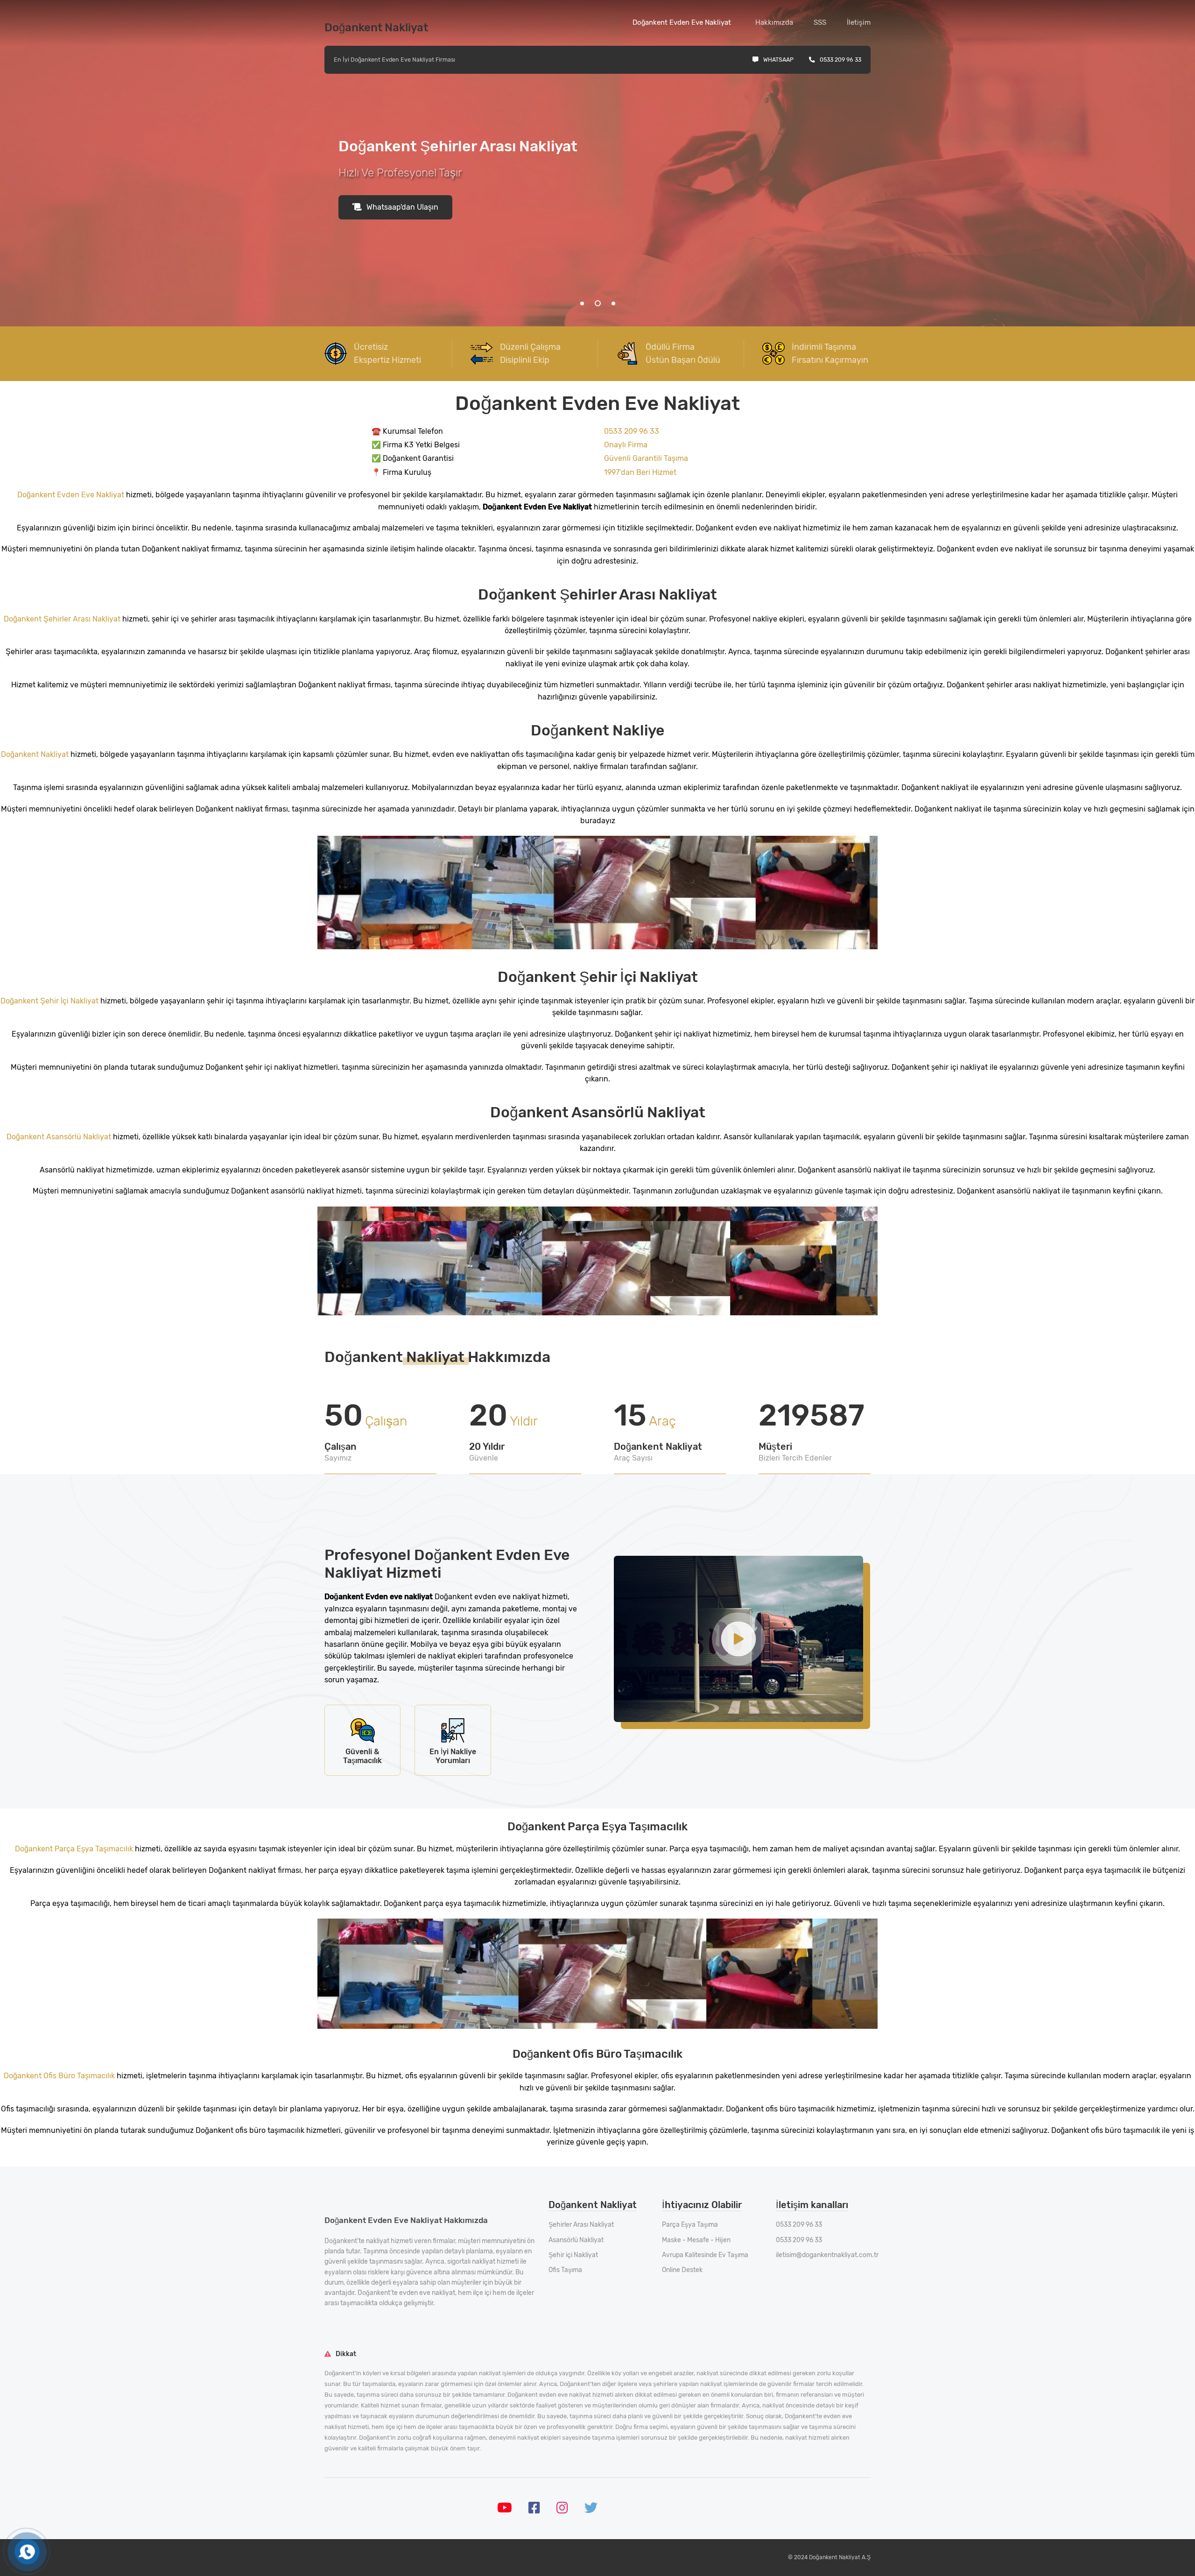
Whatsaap (778, 60)
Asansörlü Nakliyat (576, 2240)
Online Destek (682, 2270)
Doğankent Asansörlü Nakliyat (60, 1137)
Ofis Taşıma (565, 2270)
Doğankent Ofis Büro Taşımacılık (60, 2076)
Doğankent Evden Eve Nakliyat (682, 22)
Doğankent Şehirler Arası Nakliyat (63, 619)
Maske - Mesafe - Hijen (696, 2240)
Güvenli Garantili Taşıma (646, 458)
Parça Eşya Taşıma (690, 2225)
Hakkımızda (774, 22)
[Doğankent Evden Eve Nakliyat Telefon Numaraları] (27, 2551)
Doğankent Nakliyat (36, 754)
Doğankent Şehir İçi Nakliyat (50, 1001)
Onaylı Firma (626, 445)
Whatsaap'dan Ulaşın (402, 207)
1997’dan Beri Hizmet (640, 472)
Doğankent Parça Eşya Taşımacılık (75, 1849)
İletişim (859, 22)
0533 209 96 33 (840, 60)
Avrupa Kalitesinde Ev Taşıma (705, 2255)
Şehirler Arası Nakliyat (581, 2225)
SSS (820, 22)
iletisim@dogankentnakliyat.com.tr (827, 2255)
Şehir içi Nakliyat (573, 2255)
